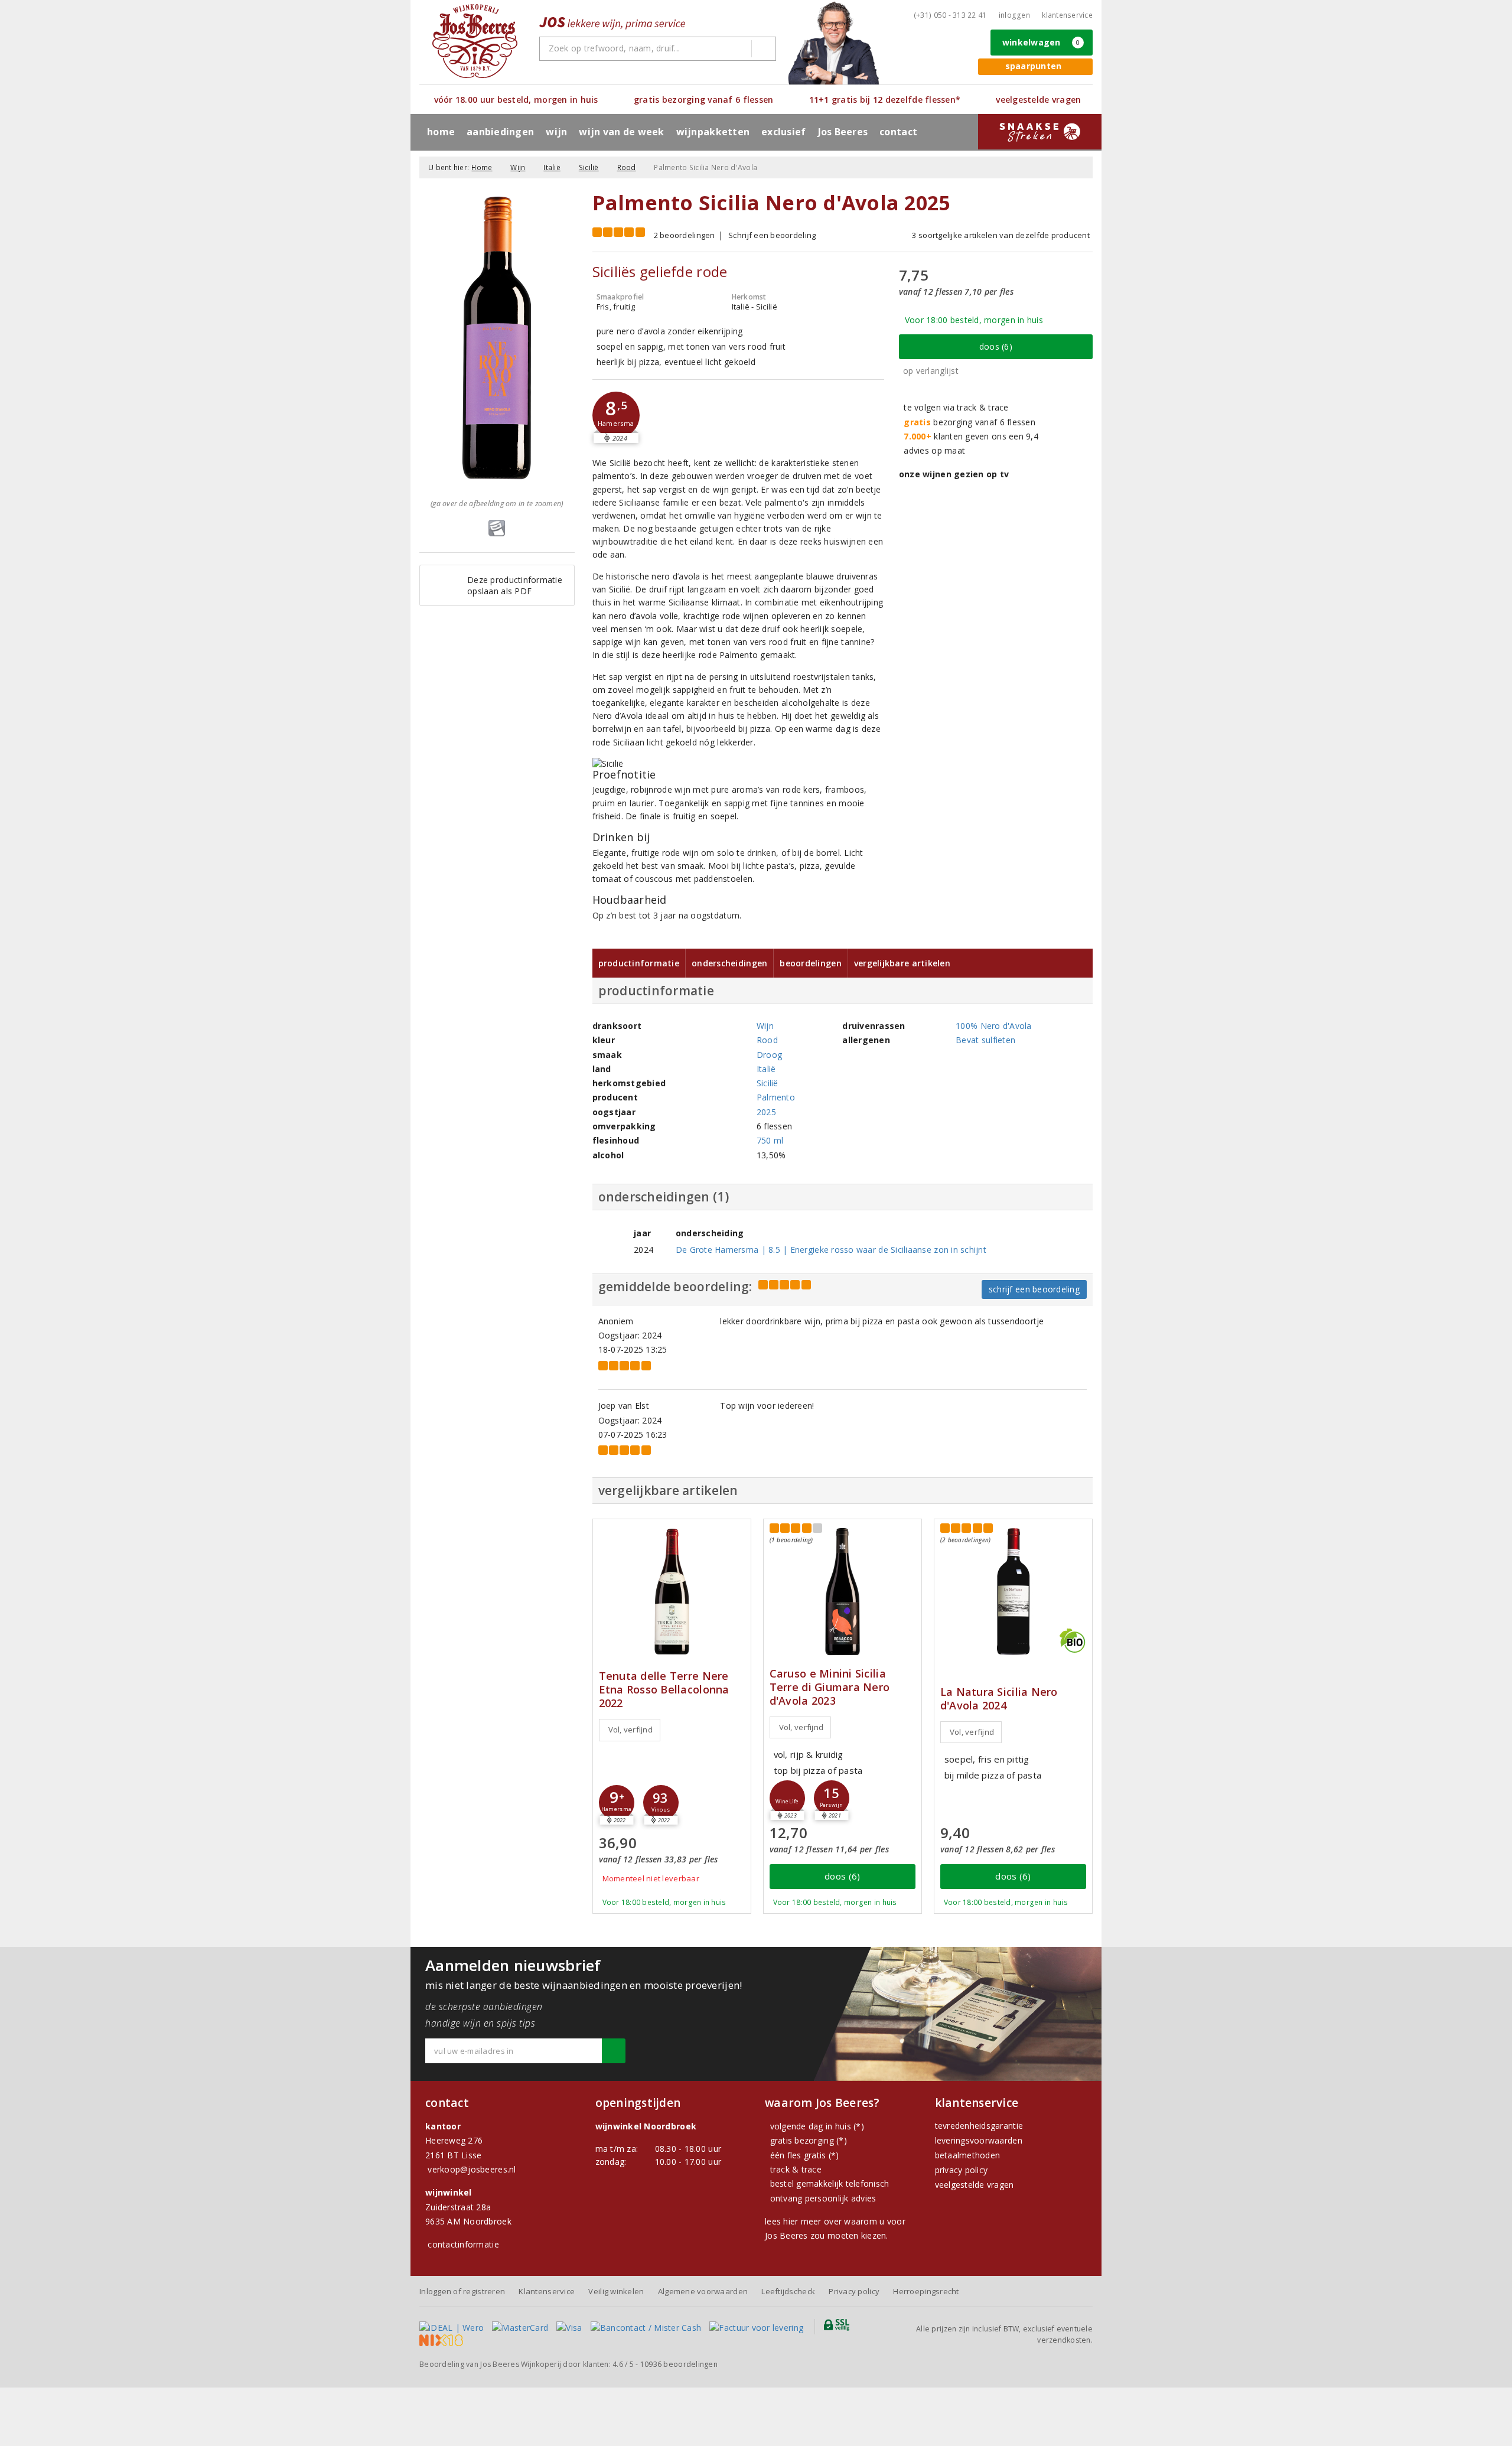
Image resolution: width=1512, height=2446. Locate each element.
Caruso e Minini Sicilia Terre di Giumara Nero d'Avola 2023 (830, 1687)
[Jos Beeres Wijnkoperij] (475, 41)
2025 (766, 1112)
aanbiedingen (500, 132)
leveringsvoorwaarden (979, 2140)
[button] (616, 415)
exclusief (783, 132)
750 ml (770, 1140)
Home (441, 132)
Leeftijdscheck (788, 2291)
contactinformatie (463, 2244)
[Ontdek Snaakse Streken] (1040, 132)
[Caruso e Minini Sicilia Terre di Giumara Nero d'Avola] (843, 1592)
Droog (769, 1055)
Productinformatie (639, 963)
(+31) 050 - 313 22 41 (950, 15)
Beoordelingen (810, 963)
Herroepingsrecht (926, 2291)
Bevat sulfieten (985, 1040)
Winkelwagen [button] (1041, 42)
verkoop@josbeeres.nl (472, 2169)
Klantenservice (1067, 15)
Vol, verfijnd (630, 1730)
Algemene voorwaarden (703, 2291)
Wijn (518, 167)
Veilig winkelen (616, 2291)
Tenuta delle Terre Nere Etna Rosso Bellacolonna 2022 (664, 1690)
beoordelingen (679, 2364)
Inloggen (1014, 15)
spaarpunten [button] (1034, 66)
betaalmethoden (968, 2155)
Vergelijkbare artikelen (902, 963)
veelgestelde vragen (975, 2185)
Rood (627, 167)
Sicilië (589, 167)
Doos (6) (996, 346)
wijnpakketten (713, 132)
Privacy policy (854, 2291)
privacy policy (962, 2170)
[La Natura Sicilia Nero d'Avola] (1013, 1592)
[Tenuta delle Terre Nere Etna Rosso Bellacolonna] (672, 1592)
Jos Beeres (843, 132)
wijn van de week (621, 132)
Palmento (776, 1097)
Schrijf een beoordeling (772, 235)
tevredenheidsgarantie (979, 2126)
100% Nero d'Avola (994, 1026)
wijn (556, 132)
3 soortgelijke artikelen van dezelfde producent (1001, 235)
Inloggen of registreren (462, 2291)
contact (898, 132)
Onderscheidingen (729, 963)
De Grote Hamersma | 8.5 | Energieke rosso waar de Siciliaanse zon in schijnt (831, 1250)
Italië (552, 167)
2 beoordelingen (685, 235)
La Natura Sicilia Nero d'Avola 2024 (999, 1699)
